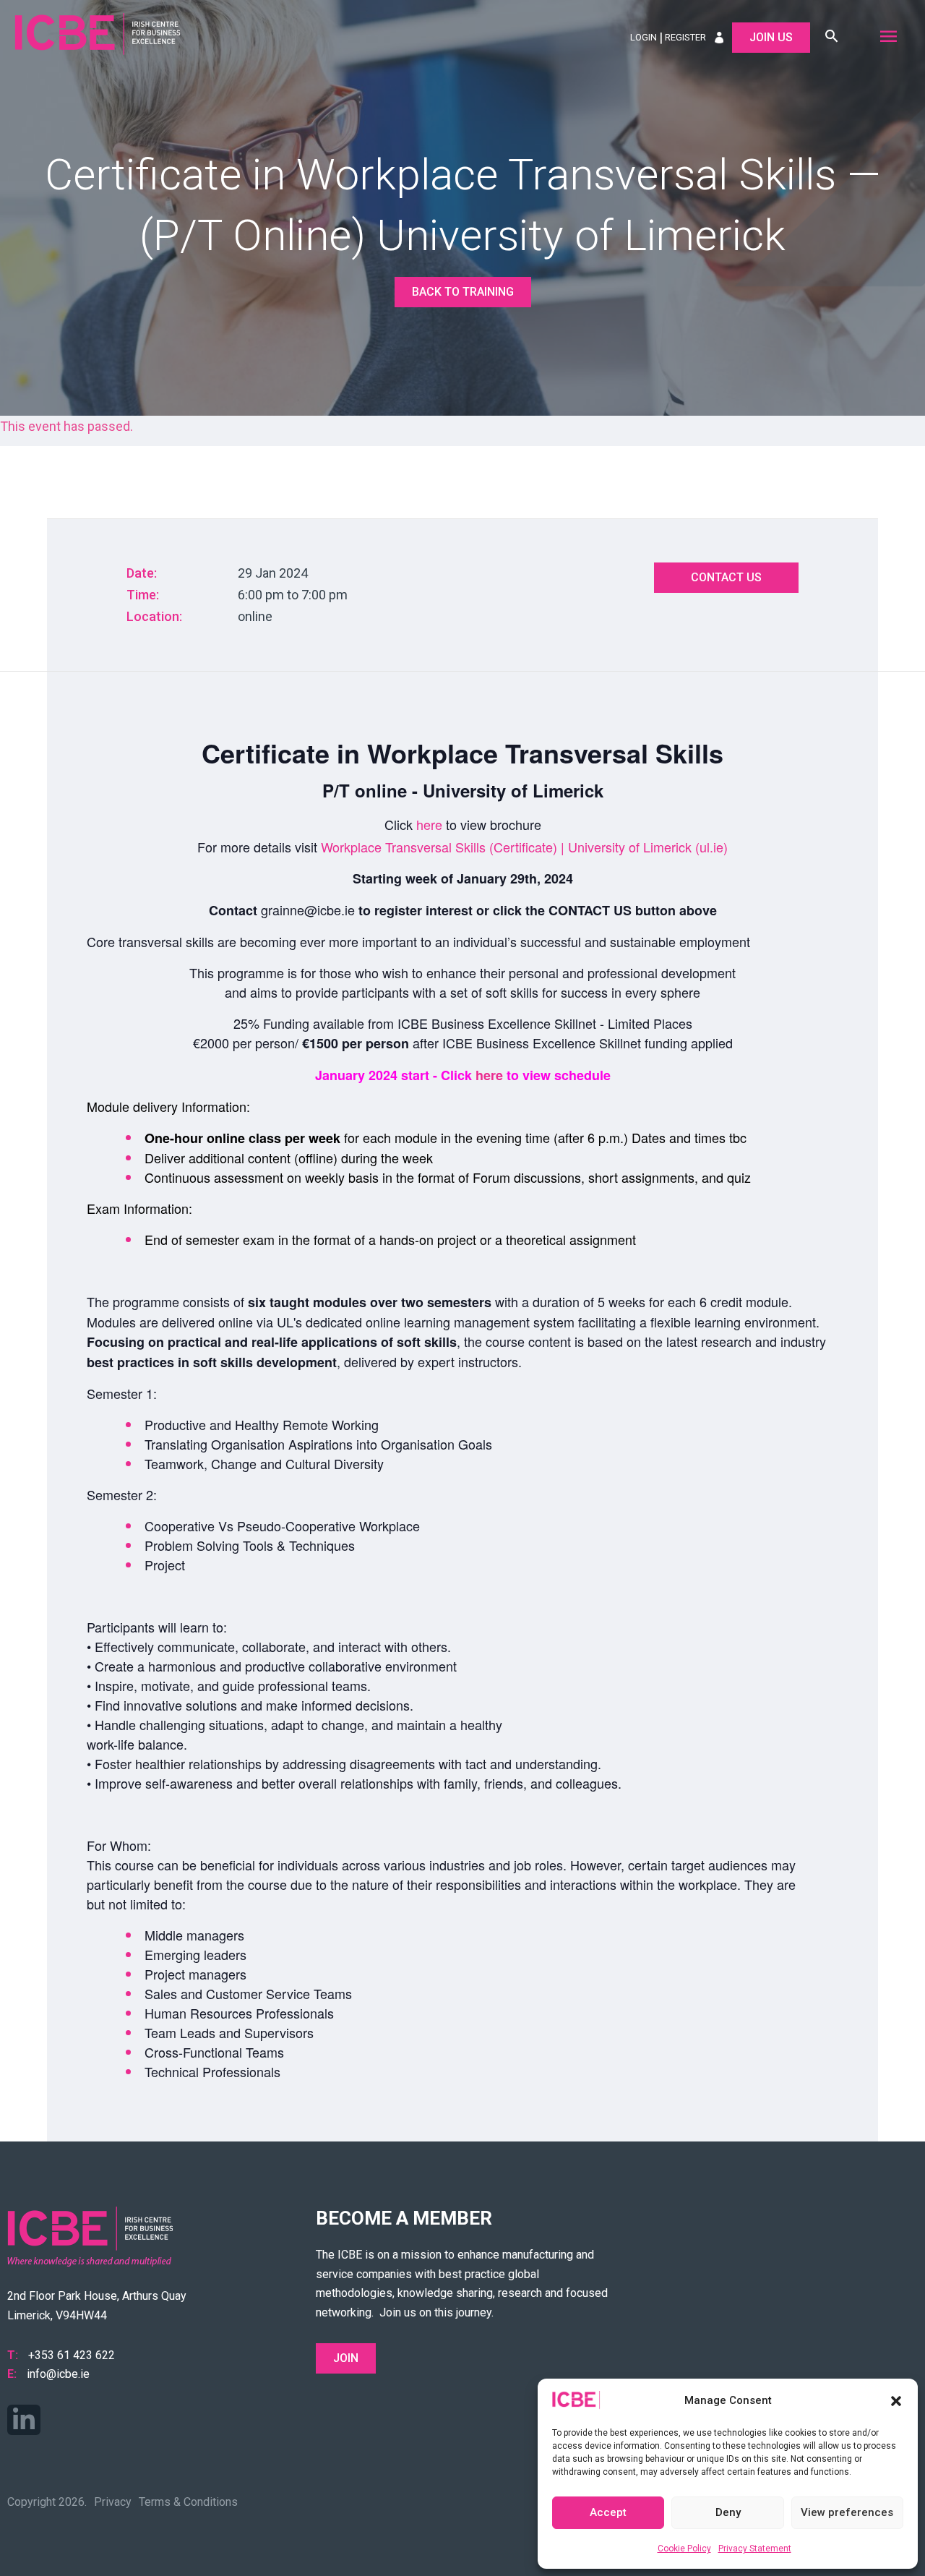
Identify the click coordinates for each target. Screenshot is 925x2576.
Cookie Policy (684, 2549)
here (429, 824)
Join (346, 2358)
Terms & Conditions (188, 2502)
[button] (896, 2401)
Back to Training (463, 292)
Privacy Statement (755, 2549)
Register (685, 37)
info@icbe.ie (58, 2374)
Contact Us (726, 577)
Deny (728, 2512)
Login (644, 37)
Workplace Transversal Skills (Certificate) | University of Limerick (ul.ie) (524, 847)
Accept (608, 2512)
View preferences (847, 2512)
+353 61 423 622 (72, 2355)
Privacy (113, 2502)
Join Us (771, 37)
